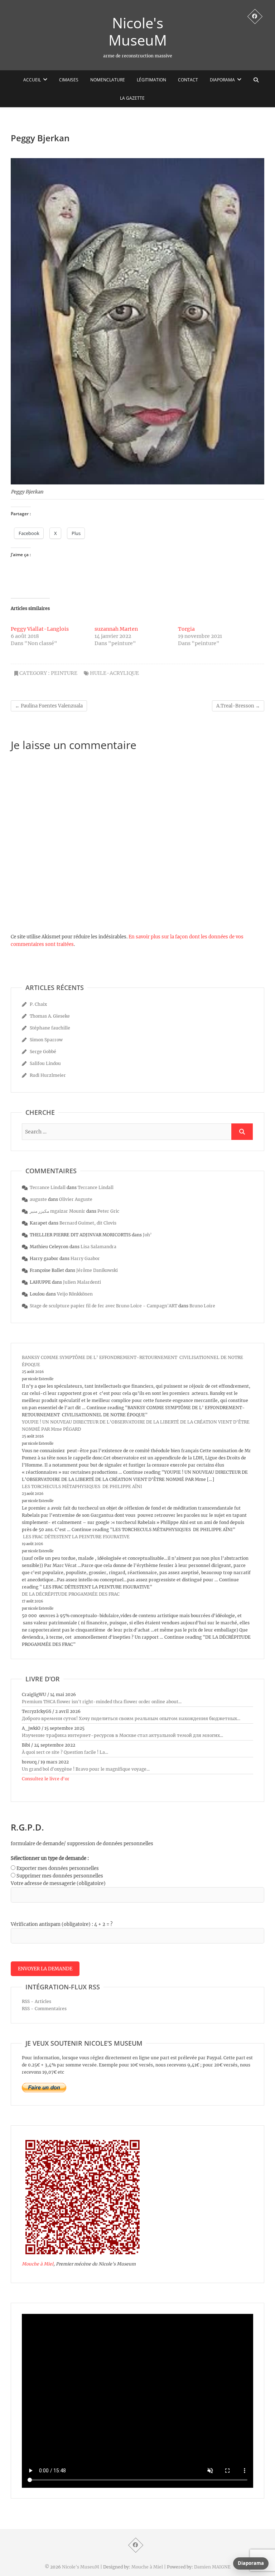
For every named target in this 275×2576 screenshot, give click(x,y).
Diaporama (222, 80)
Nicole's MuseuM (138, 32)
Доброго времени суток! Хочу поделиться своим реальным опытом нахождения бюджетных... (131, 1718)
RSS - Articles (37, 2001)
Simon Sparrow (46, 1040)
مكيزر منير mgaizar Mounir (57, 1211)
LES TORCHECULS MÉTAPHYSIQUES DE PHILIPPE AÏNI (82, 1486)
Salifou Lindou (45, 1063)
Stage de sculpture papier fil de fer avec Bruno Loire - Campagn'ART (103, 1306)
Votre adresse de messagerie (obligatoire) (58, 1883)
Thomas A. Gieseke (50, 1016)
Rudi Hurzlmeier (48, 1075)
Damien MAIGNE (212, 2567)
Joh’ (147, 1235)
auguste (38, 1199)
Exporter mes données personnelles (58, 1868)
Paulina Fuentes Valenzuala (49, 706)
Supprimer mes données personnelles (60, 1876)
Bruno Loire (202, 1306)
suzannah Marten (116, 629)
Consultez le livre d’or (46, 1779)
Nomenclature (108, 80)
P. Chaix (38, 1004)
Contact (188, 80)
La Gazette (132, 98)
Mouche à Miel (38, 2264)
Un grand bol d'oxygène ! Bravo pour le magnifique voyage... (86, 1769)
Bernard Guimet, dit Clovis (88, 1223)
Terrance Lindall (48, 1187)
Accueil (32, 80)
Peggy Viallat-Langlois (40, 629)
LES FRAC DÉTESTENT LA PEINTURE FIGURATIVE (76, 1537)
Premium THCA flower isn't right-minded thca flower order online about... (102, 1702)
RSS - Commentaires (44, 2009)
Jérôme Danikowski (97, 1270)
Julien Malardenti (82, 1282)
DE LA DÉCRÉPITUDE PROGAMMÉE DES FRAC (71, 1594)
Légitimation (151, 80)
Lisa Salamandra (98, 1247)
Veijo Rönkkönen (75, 1294)
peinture (64, 673)
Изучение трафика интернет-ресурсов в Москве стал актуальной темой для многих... (122, 1735)
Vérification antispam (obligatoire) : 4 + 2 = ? (62, 1924)
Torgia (186, 629)
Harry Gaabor (85, 1258)
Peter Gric (108, 1211)
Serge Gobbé (43, 1052)
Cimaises (69, 80)
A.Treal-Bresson (238, 706)
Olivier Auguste (76, 1199)
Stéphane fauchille (50, 1028)
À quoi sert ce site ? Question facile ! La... (65, 1752)
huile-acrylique (114, 673)
